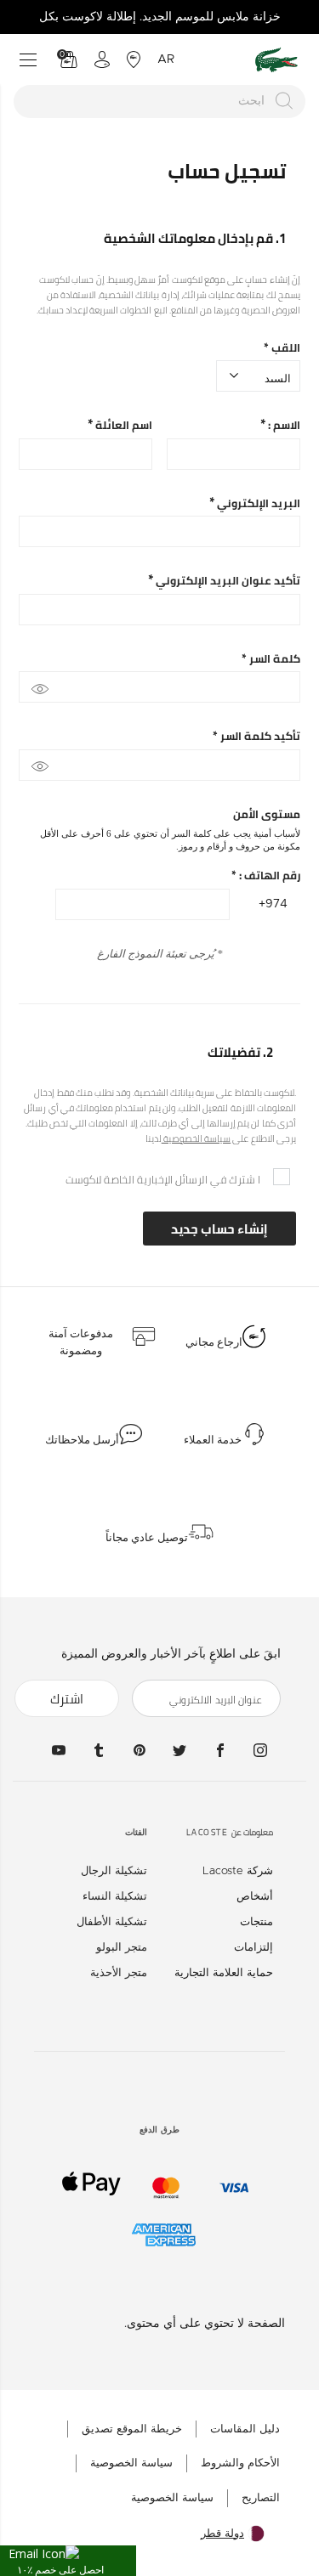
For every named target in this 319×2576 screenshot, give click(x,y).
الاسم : (283, 425)
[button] (68, 2561)
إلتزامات (253, 1948)
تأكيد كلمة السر (256, 736)
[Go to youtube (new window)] (59, 1750)
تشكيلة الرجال (114, 1871)
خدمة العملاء (213, 1440)
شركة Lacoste (238, 1871)
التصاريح (261, 2498)
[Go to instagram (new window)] (260, 1750)
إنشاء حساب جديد (219, 1229)
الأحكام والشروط (240, 2463)
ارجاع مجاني (214, 1342)
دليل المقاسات (245, 2429)
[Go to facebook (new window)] (220, 1750)
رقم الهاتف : (266, 876)
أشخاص (255, 1897)
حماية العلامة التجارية (224, 1973)
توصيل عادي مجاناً (147, 1538)
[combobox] (159, 102)
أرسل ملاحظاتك (82, 1440)
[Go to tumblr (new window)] (99, 1750)
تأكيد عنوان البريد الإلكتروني (227, 581)
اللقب (282, 348)
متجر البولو (122, 1948)
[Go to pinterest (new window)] (140, 1750)
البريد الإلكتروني (257, 503)
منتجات (256, 1922)
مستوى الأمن (267, 814)
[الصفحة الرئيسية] (276, 60)
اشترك (67, 1699)
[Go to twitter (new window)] (179, 1750)
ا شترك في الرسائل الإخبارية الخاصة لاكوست (163, 1179)
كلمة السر (271, 659)
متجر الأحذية (119, 1973)
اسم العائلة (122, 425)
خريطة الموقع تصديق (132, 2429)
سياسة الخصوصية (197, 1138)
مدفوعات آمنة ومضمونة (81, 1342)
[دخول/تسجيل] (102, 59)
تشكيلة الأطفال (112, 1922)
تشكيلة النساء (115, 1897)
